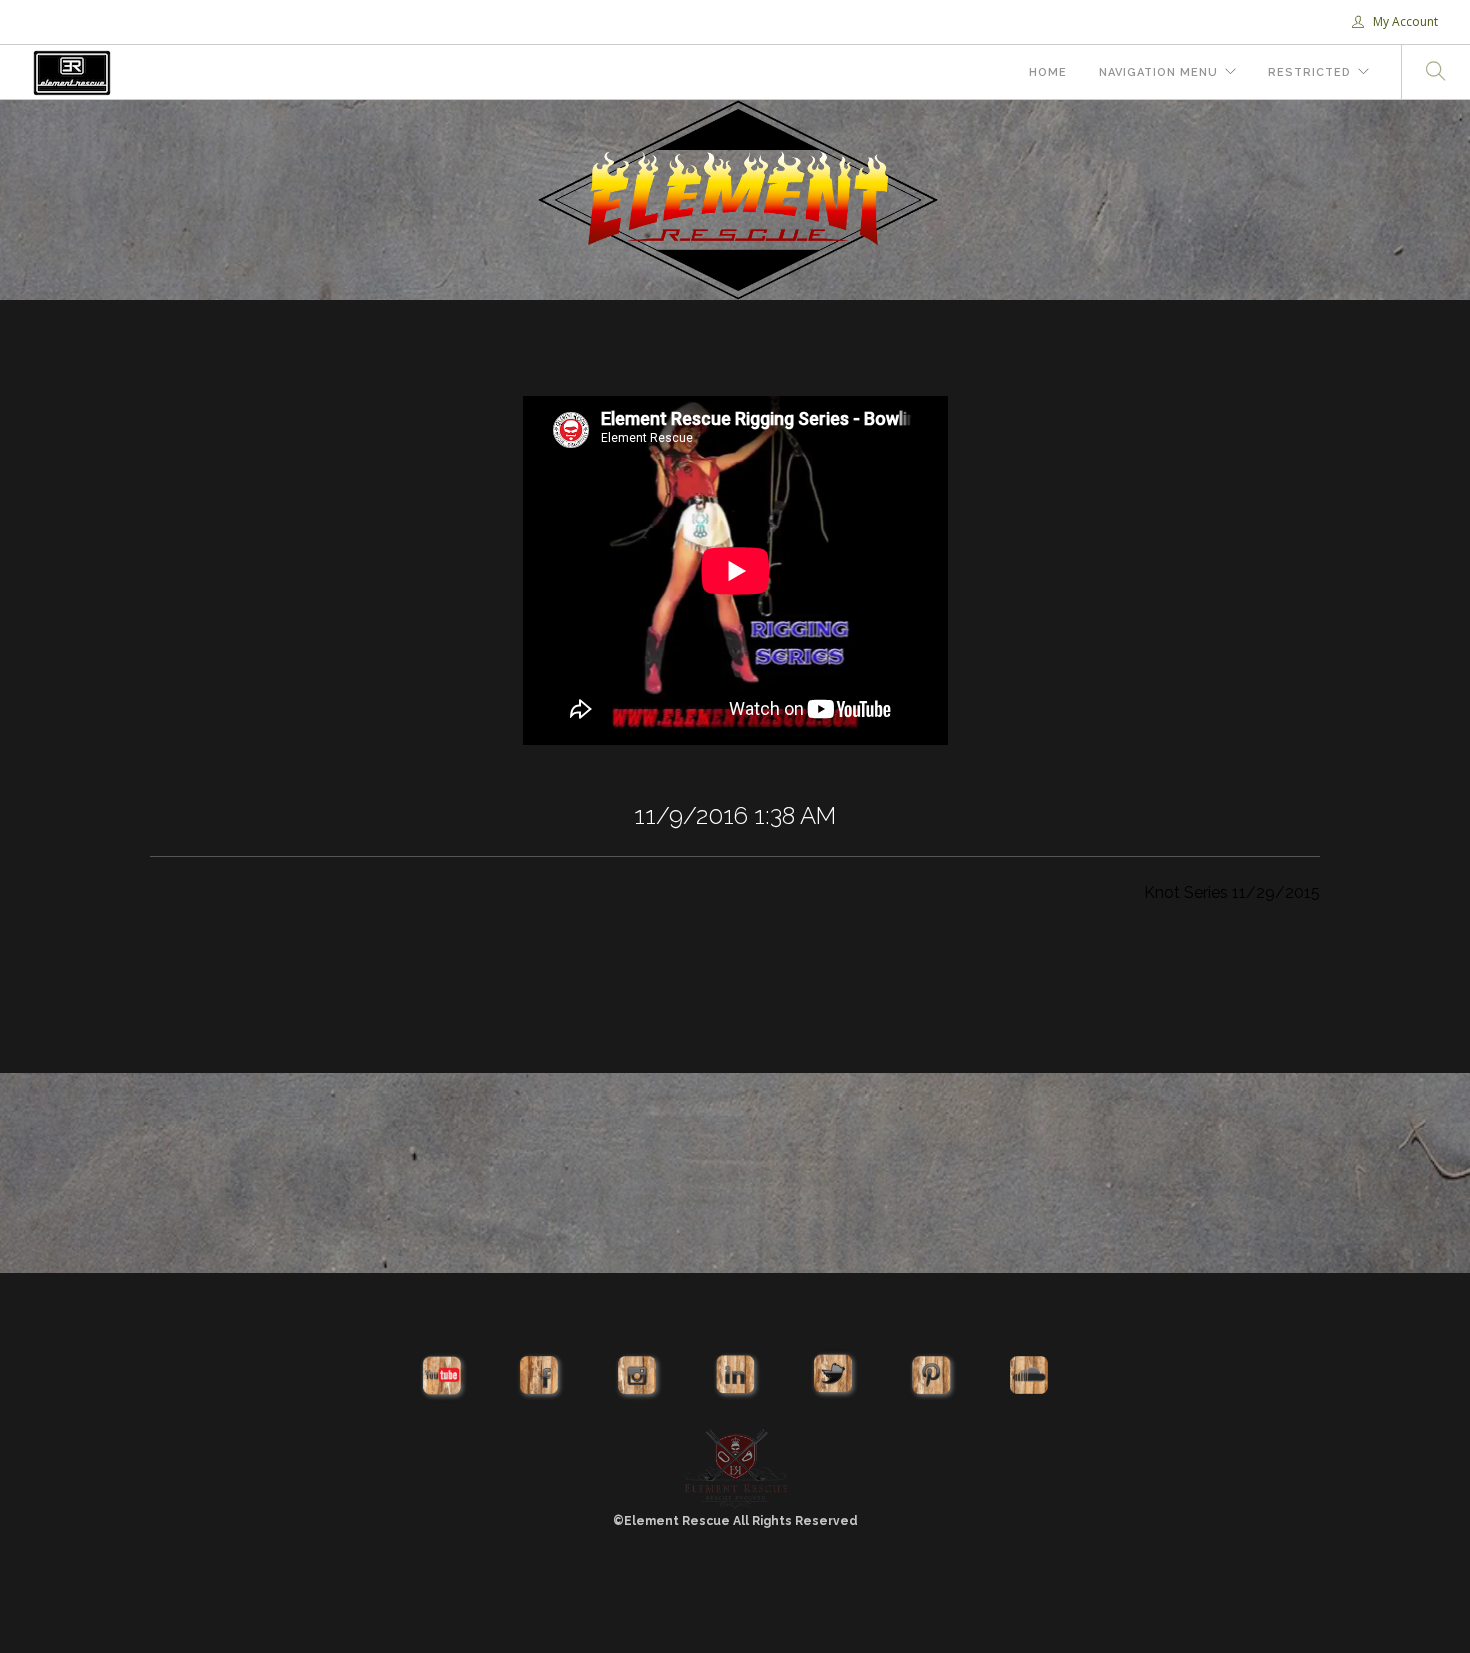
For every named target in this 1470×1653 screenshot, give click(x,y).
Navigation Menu (1158, 72)
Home (1048, 72)
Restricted (1309, 72)
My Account (1404, 21)
